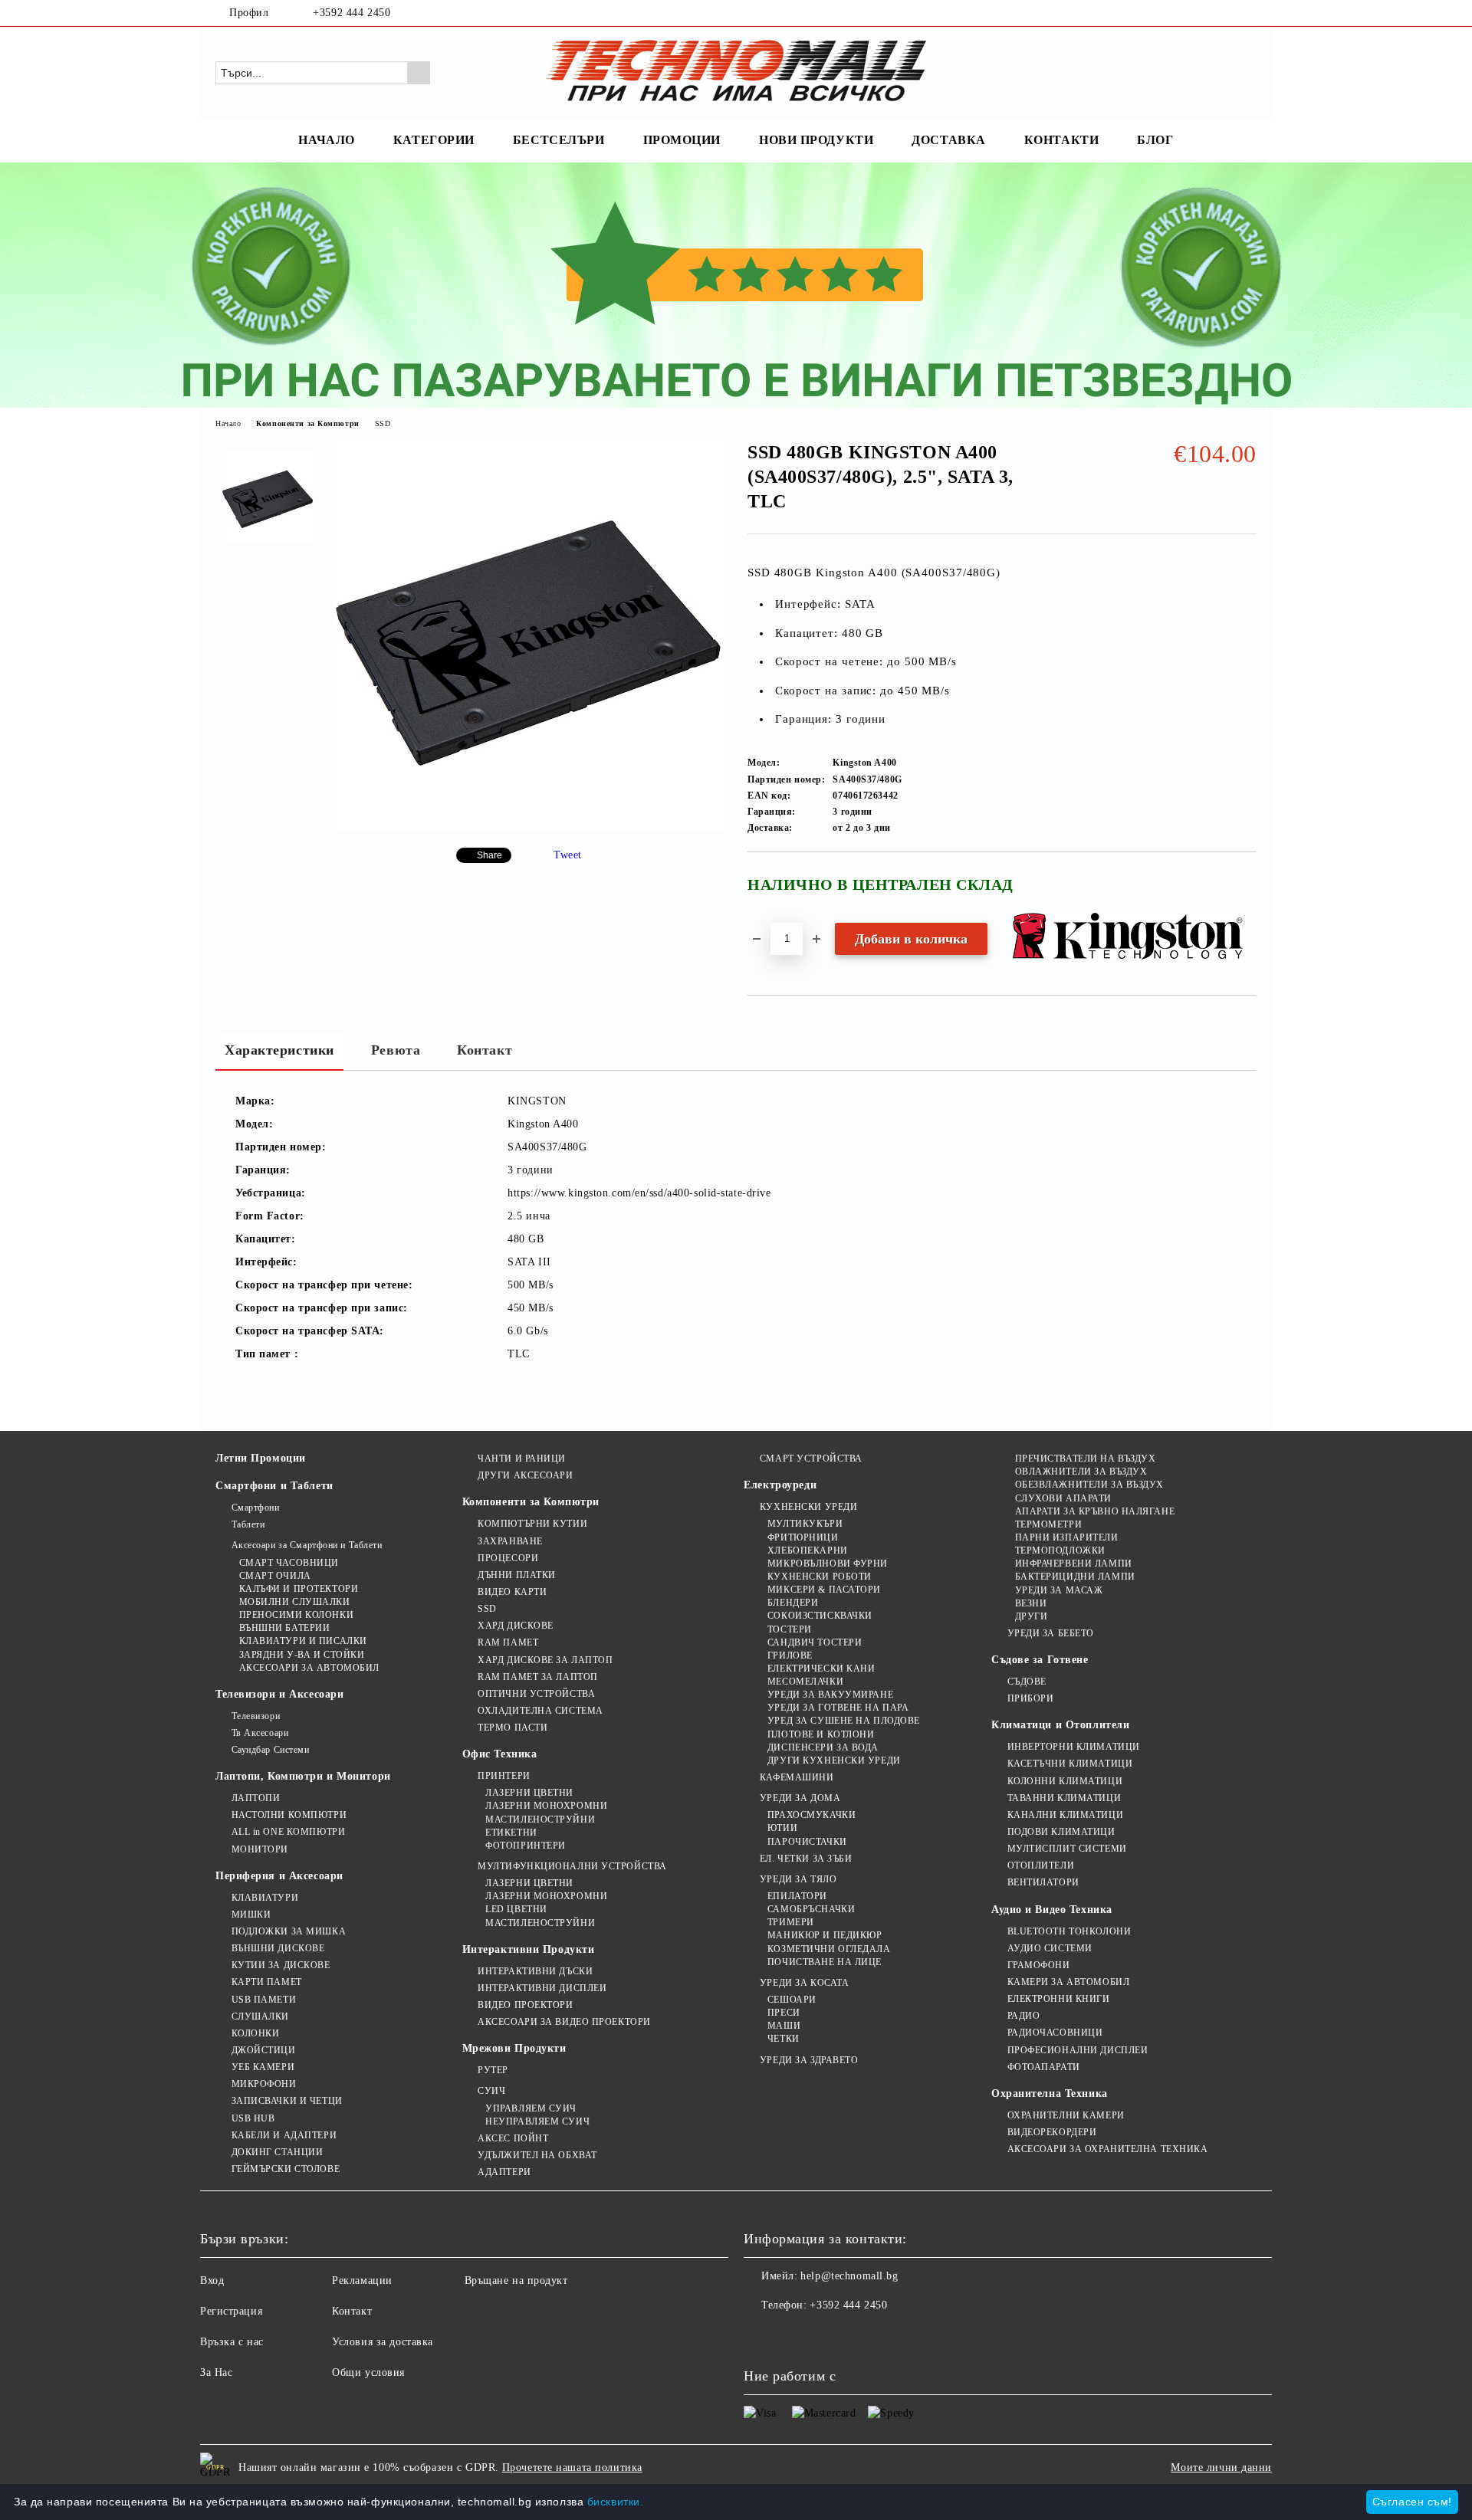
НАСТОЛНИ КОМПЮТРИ (289, 1815)
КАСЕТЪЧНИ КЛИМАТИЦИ (1070, 1764)
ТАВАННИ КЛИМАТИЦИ (1064, 1798)
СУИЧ (491, 2091)
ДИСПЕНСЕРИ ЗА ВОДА (823, 1747)
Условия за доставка (383, 2342)
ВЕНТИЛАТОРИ (1043, 1882)
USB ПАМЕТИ (264, 2000)
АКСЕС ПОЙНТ (513, 2138)
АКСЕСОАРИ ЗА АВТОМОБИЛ (309, 1668)
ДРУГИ (1031, 1616)
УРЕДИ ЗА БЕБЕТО (1051, 1633)
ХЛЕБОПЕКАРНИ (807, 1550)
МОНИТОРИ (260, 1849)
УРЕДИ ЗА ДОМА (800, 1798)
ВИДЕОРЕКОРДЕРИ (1052, 2132)
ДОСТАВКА (948, 140)
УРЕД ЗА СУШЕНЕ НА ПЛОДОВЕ (844, 1721)
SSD (383, 423)
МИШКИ (251, 1915)
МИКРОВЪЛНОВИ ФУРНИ (828, 1564)
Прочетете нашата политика (572, 2467)
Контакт (485, 1050)
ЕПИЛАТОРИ (797, 1896)
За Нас (216, 2372)
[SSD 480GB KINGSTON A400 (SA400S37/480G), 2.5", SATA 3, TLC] (528, 827)
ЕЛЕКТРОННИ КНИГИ (1059, 1999)
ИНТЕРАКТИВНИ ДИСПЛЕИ (542, 1988)
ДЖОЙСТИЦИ (264, 2050)
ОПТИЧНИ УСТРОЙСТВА (536, 1694)
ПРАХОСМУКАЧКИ (812, 1815)
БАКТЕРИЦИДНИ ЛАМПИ (1075, 1577)
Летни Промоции (261, 1458)
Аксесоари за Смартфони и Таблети (307, 1545)
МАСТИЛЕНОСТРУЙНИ (540, 1819)
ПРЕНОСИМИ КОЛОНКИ (296, 1615)
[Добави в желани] (1245, 891)
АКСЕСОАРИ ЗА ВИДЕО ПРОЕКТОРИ (564, 2022)
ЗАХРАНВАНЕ (510, 1541)
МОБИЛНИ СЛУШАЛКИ (295, 1602)
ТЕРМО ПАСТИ (513, 1728)
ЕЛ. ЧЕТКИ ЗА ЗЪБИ (806, 1859)
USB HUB (253, 2118)
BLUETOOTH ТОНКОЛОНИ (1069, 1931)
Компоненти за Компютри (307, 423)
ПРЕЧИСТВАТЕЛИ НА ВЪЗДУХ (1085, 1459)
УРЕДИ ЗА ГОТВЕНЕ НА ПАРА (838, 1708)
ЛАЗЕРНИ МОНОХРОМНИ (546, 1806)
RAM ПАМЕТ (508, 1642)
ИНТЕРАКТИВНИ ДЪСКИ (535, 1971)
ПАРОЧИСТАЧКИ (807, 1842)
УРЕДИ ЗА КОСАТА (804, 1983)
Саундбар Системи (271, 1750)
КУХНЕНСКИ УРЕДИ (808, 1507)
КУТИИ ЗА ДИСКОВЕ (281, 1965)
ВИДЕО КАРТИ (512, 1592)
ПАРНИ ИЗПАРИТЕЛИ (1067, 1537)
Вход (212, 2280)
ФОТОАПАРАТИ (1044, 2067)
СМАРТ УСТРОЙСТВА (811, 1459)
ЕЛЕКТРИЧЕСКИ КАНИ (821, 1669)
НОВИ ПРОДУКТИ (816, 140)
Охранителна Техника (1050, 2093)
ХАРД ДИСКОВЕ (516, 1626)
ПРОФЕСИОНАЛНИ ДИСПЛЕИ (1078, 2050)
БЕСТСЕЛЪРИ (559, 140)
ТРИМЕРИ (790, 1922)
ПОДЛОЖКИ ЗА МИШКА (289, 1931)
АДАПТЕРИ (504, 2172)
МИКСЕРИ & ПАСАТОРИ (824, 1590)
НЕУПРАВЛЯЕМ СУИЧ (537, 2121)
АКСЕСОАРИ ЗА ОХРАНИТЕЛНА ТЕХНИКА (1107, 2149)
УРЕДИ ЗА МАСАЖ (1059, 1590)
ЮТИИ (782, 1828)
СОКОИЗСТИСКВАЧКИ (820, 1616)
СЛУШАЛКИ (260, 2016)
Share (490, 855)
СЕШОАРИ (792, 2000)
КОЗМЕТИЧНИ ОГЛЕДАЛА (829, 1949)
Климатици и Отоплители (1060, 1725)
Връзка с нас (232, 2342)
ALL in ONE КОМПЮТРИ (288, 1832)
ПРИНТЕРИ (504, 1776)
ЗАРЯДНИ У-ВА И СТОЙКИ (302, 1655)
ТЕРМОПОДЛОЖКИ (1060, 1550)
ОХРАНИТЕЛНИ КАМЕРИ (1066, 2115)
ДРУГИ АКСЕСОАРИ (525, 1475)
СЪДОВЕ (1027, 1682)
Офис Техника (500, 1754)
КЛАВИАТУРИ (265, 1898)
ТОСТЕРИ (789, 1629)
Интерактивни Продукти (529, 1949)
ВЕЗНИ (1031, 1603)
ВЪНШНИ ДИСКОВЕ (278, 1948)
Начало (228, 423)
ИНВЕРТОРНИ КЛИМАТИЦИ (1074, 1747)
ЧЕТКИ (783, 2039)
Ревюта (396, 1050)
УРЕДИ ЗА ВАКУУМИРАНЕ (830, 1695)
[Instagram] (1248, 13)
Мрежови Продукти (514, 2048)
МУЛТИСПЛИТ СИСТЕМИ (1067, 1849)
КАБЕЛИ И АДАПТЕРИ (284, 2135)
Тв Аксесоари (260, 1733)
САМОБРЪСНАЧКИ (811, 1909)
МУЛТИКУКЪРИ (805, 1524)
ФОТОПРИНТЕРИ (526, 1846)
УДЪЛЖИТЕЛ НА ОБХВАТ (537, 2155)
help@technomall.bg (849, 2276)
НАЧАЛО (326, 140)
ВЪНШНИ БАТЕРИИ (284, 1628)
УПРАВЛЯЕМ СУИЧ (531, 2108)
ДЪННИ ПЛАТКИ (517, 1575)
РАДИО (1024, 2016)
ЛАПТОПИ (256, 1798)
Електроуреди (780, 1485)
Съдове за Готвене (1040, 1660)
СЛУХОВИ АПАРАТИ (1063, 1498)
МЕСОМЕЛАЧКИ (805, 1682)
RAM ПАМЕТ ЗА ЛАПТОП (538, 1677)
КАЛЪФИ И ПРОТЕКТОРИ (299, 1589)
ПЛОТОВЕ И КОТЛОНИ (821, 1734)
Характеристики (279, 1050)
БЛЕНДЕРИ (793, 1603)
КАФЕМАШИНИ (797, 1777)
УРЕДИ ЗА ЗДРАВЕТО (809, 2060)
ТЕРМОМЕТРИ (1048, 1524)
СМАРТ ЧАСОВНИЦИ (289, 1563)
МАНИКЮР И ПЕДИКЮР (825, 1935)
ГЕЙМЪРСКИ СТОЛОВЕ (286, 2169)
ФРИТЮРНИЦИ (803, 1537)
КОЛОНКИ (255, 2033)
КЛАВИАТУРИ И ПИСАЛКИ (303, 1641)
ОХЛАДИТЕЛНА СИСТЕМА (540, 1711)
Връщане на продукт (516, 2280)
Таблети (248, 1524)
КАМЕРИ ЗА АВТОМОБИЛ (1068, 1982)
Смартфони (256, 1508)
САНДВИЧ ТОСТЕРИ (815, 1642)
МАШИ (784, 2026)
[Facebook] (1225, 13)
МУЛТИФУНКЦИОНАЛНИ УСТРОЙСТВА (572, 1866)
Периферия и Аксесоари (279, 1876)
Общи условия (368, 2372)
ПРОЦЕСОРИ (508, 1558)
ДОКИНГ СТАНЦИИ (277, 2152)
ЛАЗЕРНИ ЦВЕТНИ (529, 1793)
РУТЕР (493, 2070)
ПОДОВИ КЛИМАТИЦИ (1061, 1832)
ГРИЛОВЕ (790, 1655)
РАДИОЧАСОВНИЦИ (1055, 2033)
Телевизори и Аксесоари (279, 1694)
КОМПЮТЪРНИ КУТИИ (532, 1524)
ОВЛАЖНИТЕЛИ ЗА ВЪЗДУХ (1081, 1472)
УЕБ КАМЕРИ (263, 2067)
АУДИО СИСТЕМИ (1050, 1948)
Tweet (568, 855)
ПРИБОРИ (1030, 1698)
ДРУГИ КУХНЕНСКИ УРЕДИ (834, 1760)
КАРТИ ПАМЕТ (267, 1982)
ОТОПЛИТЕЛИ (1041, 1865)
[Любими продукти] (1217, 72)
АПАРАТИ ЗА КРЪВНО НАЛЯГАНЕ (1095, 1511)
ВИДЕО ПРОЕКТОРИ (525, 2005)
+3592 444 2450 (352, 13)
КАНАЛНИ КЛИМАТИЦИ (1065, 1815)
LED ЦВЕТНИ (516, 1909)
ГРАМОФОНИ (1039, 1965)
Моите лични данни (1221, 2467)
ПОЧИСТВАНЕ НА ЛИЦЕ (825, 1962)
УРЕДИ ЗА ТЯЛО (798, 1879)
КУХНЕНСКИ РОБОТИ (820, 1577)
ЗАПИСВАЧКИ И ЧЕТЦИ (287, 2101)
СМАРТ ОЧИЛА (275, 1576)
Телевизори (256, 1716)
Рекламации (362, 2280)
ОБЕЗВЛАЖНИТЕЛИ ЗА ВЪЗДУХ (1089, 1485)
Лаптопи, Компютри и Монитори (303, 1776)
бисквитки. (616, 2502)
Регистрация (231, 2311)
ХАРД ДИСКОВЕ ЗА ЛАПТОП (545, 1660)
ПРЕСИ (784, 2013)
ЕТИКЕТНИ (511, 1833)
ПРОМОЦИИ (682, 140)
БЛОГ (1155, 140)
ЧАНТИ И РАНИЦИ (522, 1459)
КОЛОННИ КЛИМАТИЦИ (1065, 1781)
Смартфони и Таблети (274, 1486)
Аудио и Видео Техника (1052, 1910)
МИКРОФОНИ (264, 2084)
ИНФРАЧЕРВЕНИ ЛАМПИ (1074, 1564)
